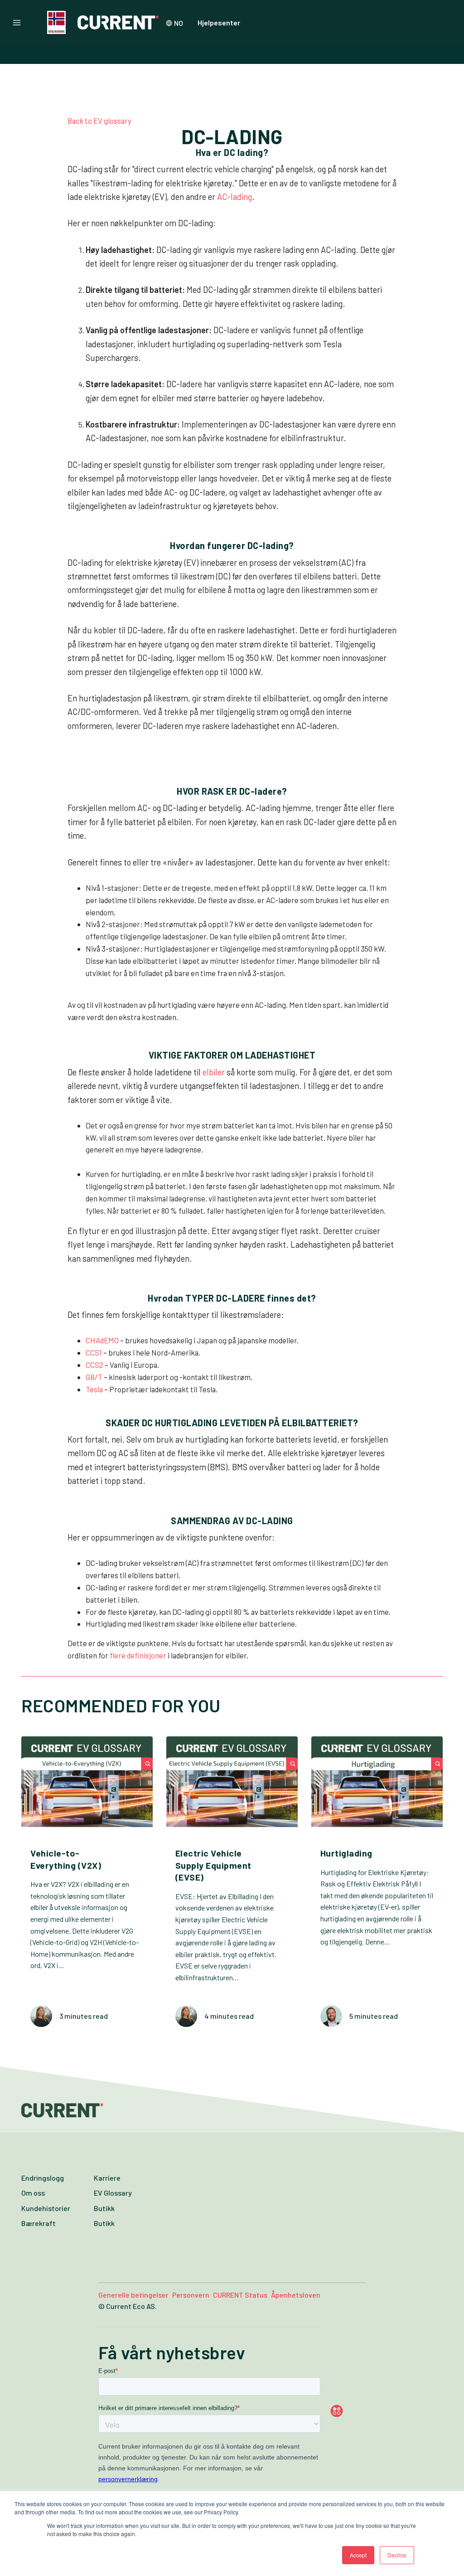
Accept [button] (358, 2555)
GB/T (94, 1377)
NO (179, 23)
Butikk (104, 2208)
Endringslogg (43, 2178)
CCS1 (94, 1352)
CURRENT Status (240, 2295)
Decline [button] (397, 2555)
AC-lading (234, 197)
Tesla (94, 1389)
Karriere (107, 2178)
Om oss (33, 2193)
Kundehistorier (46, 2208)
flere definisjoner (138, 1655)
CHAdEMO (102, 1340)
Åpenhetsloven (296, 2295)
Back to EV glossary (99, 121)
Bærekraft (39, 2223)
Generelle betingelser (133, 2295)
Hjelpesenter (219, 22)
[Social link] (355, 2411)
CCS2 (94, 1365)
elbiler (214, 1072)
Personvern (191, 2295)
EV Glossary (113, 2193)
